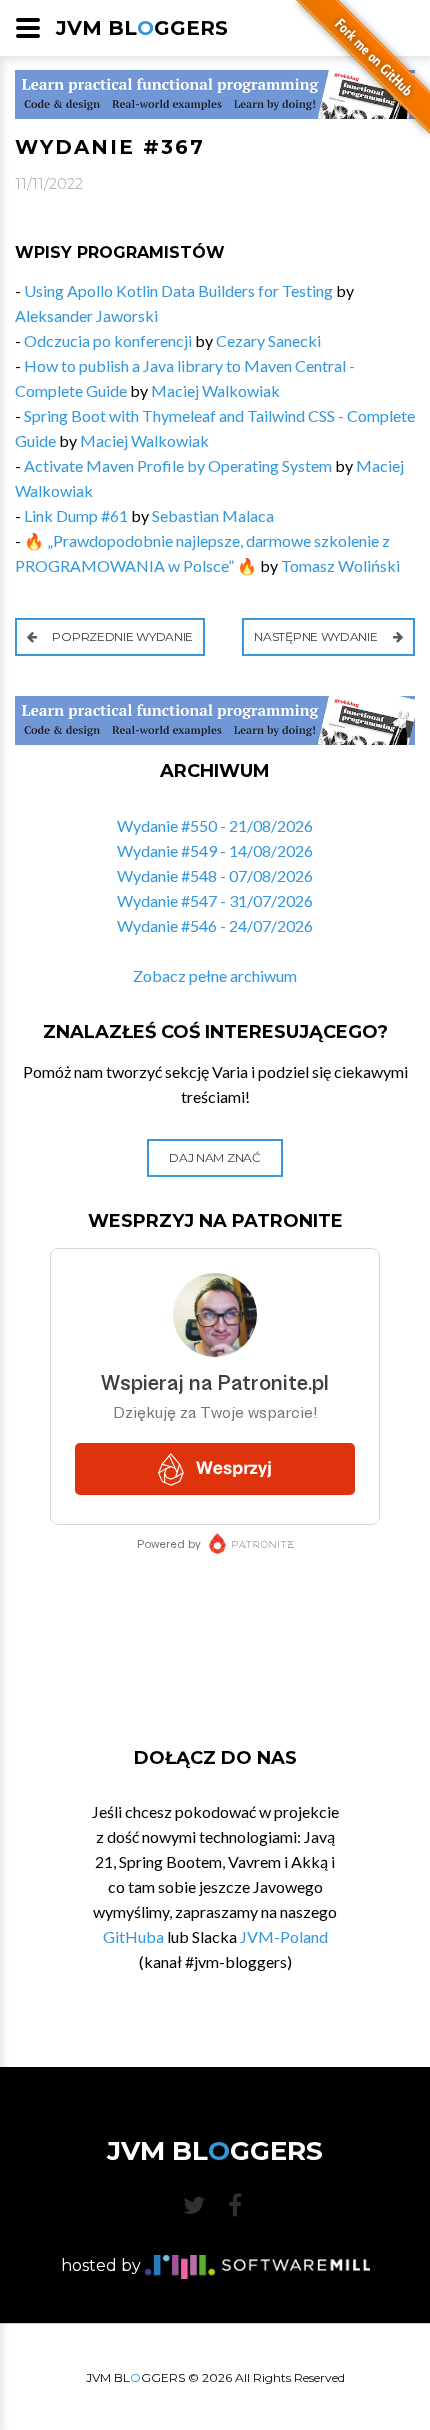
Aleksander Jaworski (86, 315)
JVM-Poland (284, 1936)
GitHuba (133, 1936)
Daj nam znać (214, 1157)
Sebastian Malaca (213, 515)
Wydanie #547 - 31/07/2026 (215, 900)
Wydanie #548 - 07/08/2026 (215, 875)
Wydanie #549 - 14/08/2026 (215, 850)
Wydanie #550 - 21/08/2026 (215, 825)
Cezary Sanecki (268, 340)
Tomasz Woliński (340, 565)
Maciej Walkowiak (215, 390)
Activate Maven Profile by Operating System (178, 465)
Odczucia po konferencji (108, 340)
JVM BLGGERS (142, 28)
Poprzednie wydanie (121, 636)
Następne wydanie (317, 636)
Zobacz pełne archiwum (215, 975)
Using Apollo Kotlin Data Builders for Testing (178, 290)
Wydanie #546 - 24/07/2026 (215, 925)
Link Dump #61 (76, 515)
